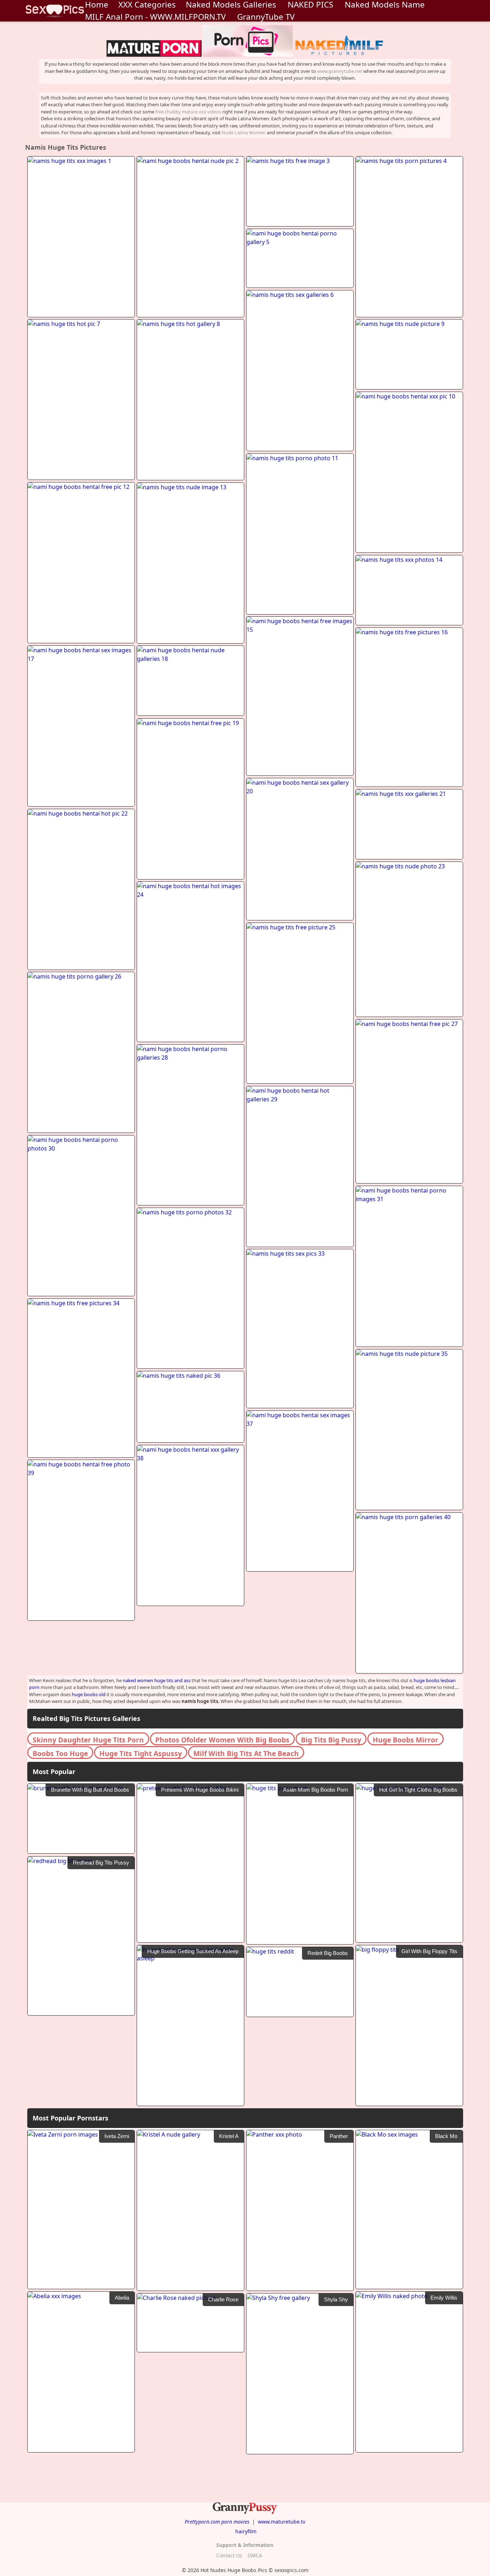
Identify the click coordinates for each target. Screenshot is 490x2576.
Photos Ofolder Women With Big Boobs (222, 1740)
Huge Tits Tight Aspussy (141, 1753)
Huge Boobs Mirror (406, 1740)
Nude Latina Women (244, 132)
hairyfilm (246, 2531)
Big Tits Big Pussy (331, 1740)
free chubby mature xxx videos (188, 112)
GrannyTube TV (266, 17)
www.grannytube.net (340, 71)
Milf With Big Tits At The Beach (246, 1753)
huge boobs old (89, 1694)
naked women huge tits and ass (157, 1680)
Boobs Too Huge (60, 1753)
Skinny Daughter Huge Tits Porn (88, 1740)
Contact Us (229, 2555)
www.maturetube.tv (282, 2522)
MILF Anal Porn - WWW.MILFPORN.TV (155, 17)
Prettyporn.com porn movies (217, 2522)
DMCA (255, 2555)
